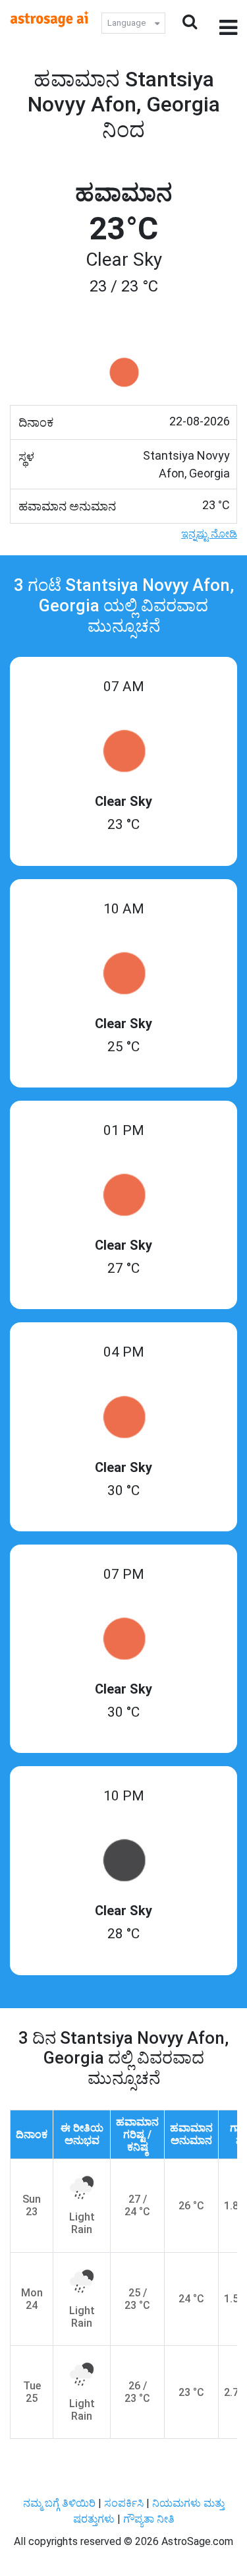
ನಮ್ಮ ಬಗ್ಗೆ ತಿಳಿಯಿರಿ (61, 2503)
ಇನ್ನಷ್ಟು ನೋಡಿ (209, 534)
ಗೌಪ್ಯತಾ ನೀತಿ (149, 2519)
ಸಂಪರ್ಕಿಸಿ (125, 2503)
